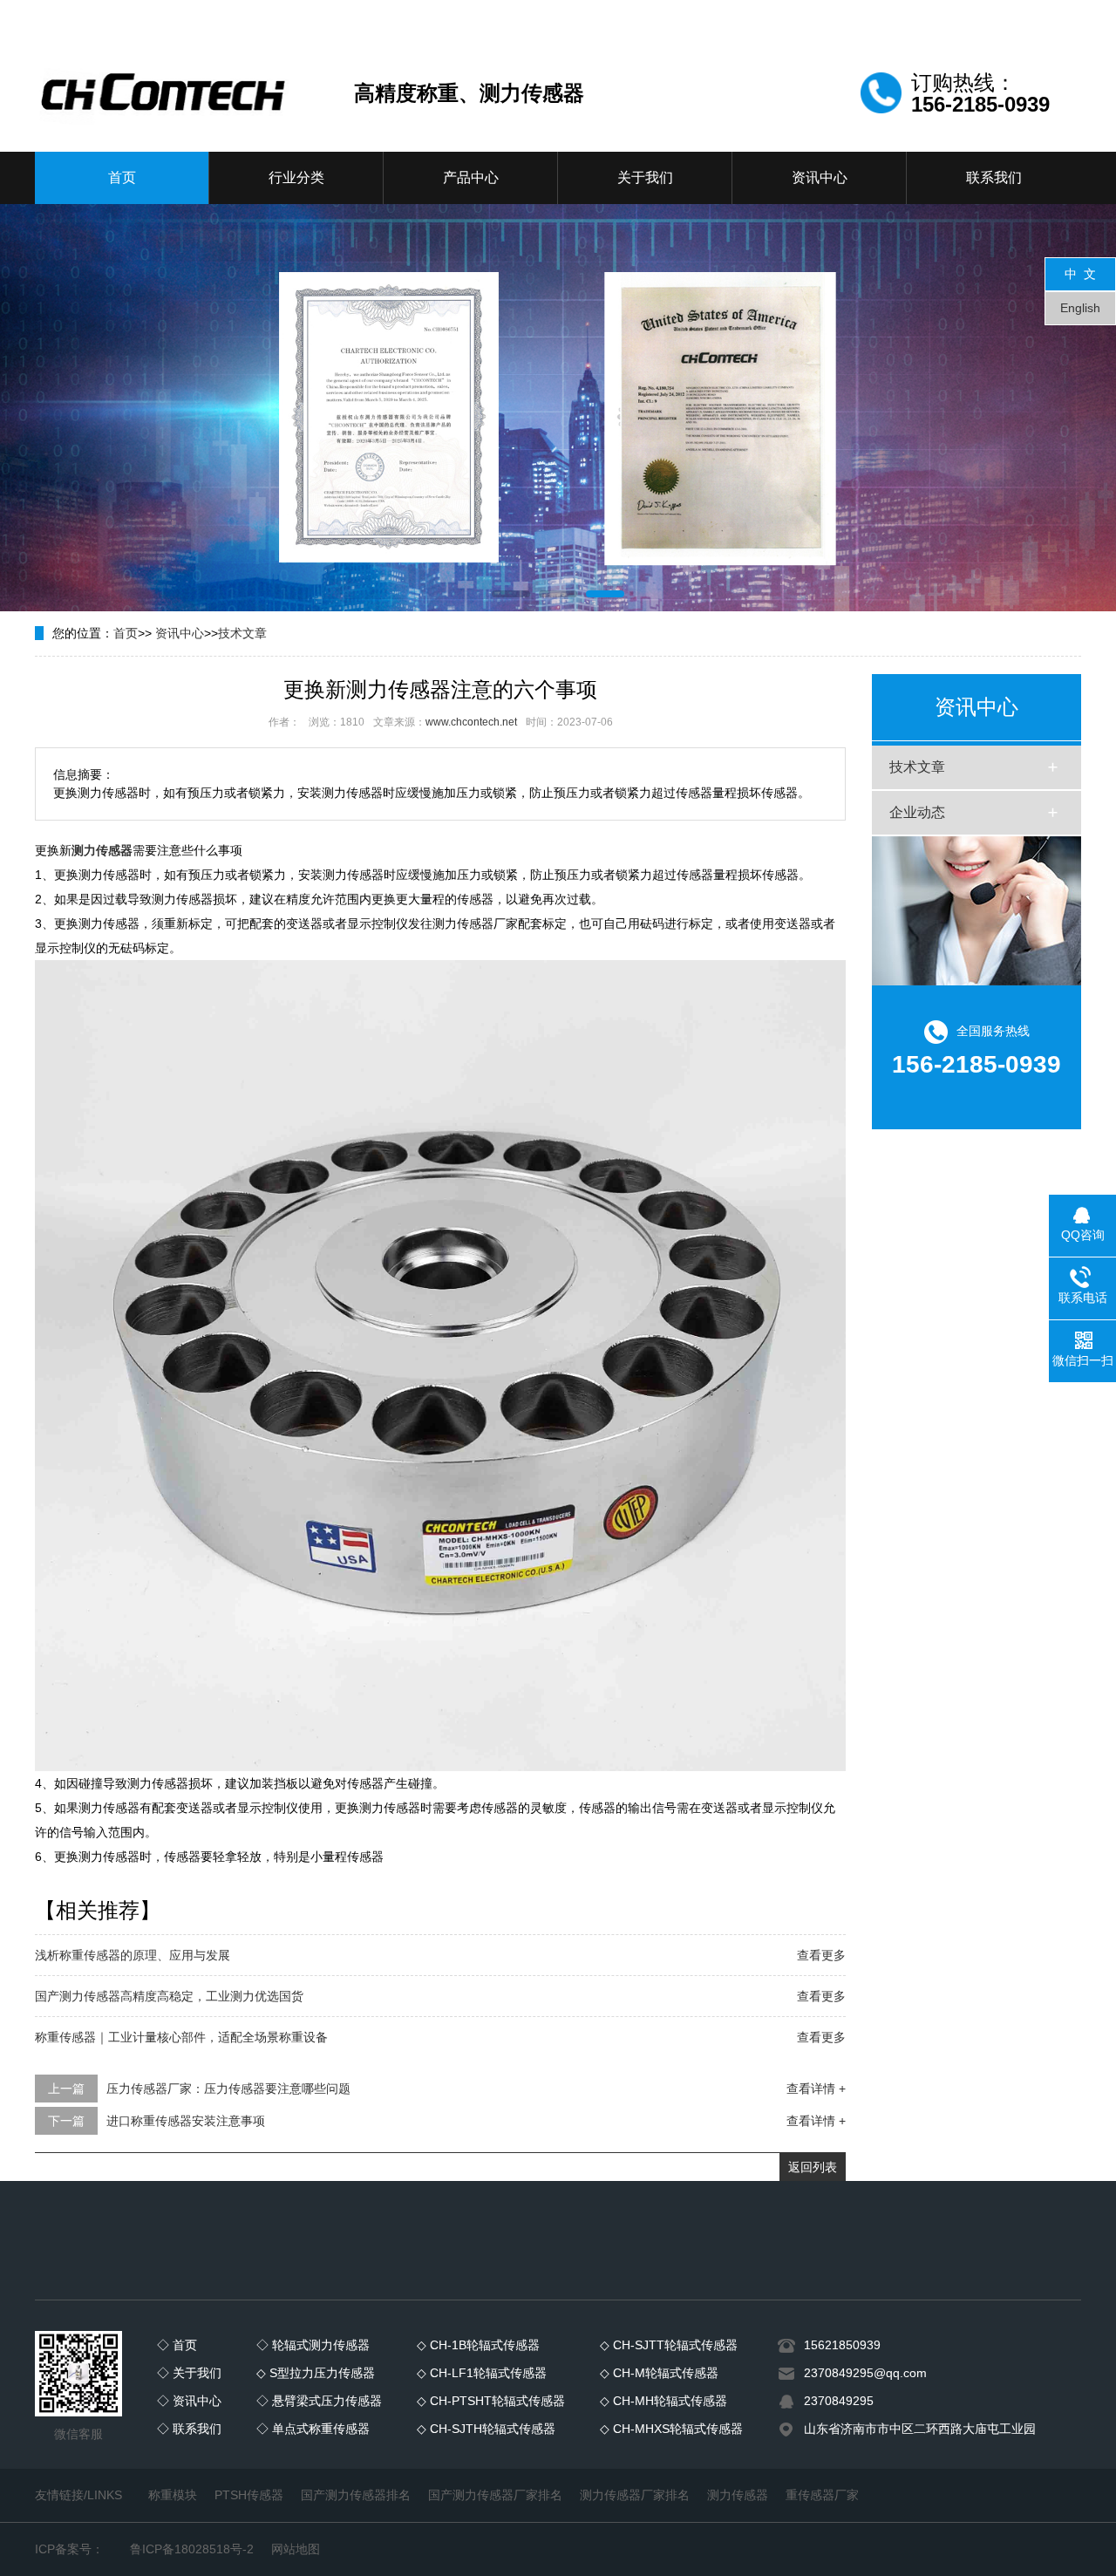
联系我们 (994, 177)
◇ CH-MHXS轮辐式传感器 (671, 2429)
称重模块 (173, 2495)
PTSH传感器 (249, 2495)
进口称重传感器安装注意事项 (186, 2121)
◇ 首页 (177, 2345)
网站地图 (296, 2549)
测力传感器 (738, 2495)
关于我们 (645, 177)
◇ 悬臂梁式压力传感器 (319, 2401)
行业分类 (296, 177)
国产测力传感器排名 (356, 2495)
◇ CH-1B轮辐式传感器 (478, 2345)
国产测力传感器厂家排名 (495, 2495)
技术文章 (242, 633)
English (1080, 308)
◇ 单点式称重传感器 (313, 2429)
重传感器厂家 (822, 2495)
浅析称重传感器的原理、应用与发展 (133, 1955)
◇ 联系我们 (189, 2429)
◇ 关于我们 (189, 2373)
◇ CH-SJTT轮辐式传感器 (669, 2345)
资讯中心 (820, 177)
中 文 (1080, 274)
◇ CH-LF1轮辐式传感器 (482, 2373)
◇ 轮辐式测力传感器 (313, 2345)
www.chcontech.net (471, 722)
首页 (122, 177)
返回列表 (813, 2167)
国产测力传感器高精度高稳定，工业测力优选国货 (169, 1996)
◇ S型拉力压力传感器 (316, 2373)
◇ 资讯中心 (189, 2401)
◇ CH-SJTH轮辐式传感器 (486, 2429)
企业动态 (917, 812)
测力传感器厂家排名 (635, 2495)
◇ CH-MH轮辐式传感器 (663, 2401)
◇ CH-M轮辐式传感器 (659, 2373)
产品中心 (471, 177)
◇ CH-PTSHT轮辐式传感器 (491, 2401)
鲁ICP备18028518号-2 (192, 2549)
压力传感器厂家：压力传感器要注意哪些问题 (228, 2089)
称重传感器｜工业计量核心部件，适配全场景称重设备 (181, 2037)
